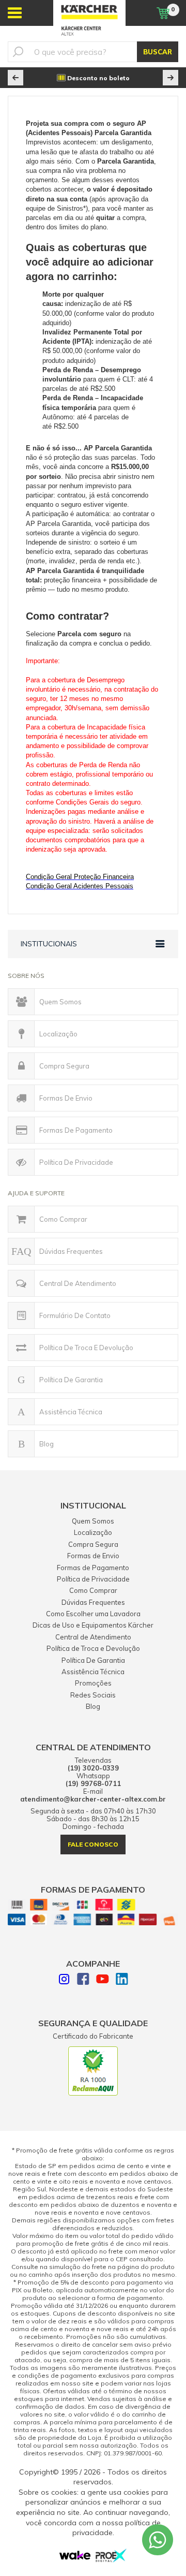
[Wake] (75, 2557)
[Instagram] (64, 1980)
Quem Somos (60, 1002)
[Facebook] (83, 1980)
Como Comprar (63, 1219)
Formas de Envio (66, 1098)
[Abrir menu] (15, 13)
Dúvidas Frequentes (71, 1251)
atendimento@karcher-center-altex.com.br (93, 1799)
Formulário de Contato (75, 1315)
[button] (16, 78)
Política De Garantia (93, 1660)
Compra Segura (64, 1066)
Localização (58, 1034)
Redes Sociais (93, 1695)
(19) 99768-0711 (93, 1784)
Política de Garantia (71, 1380)
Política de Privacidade (76, 1162)
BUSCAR (158, 52)
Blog (47, 1444)
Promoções (93, 1683)
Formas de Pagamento (76, 1130)
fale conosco (93, 1844)
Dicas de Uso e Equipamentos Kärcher (93, 1625)
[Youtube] (103, 1980)
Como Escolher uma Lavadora (93, 1614)
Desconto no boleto (98, 78)
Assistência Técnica (71, 1412)
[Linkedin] (122, 1980)
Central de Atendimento (78, 1283)
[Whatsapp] (158, 2540)
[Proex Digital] (111, 2559)
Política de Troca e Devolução (86, 1348)
